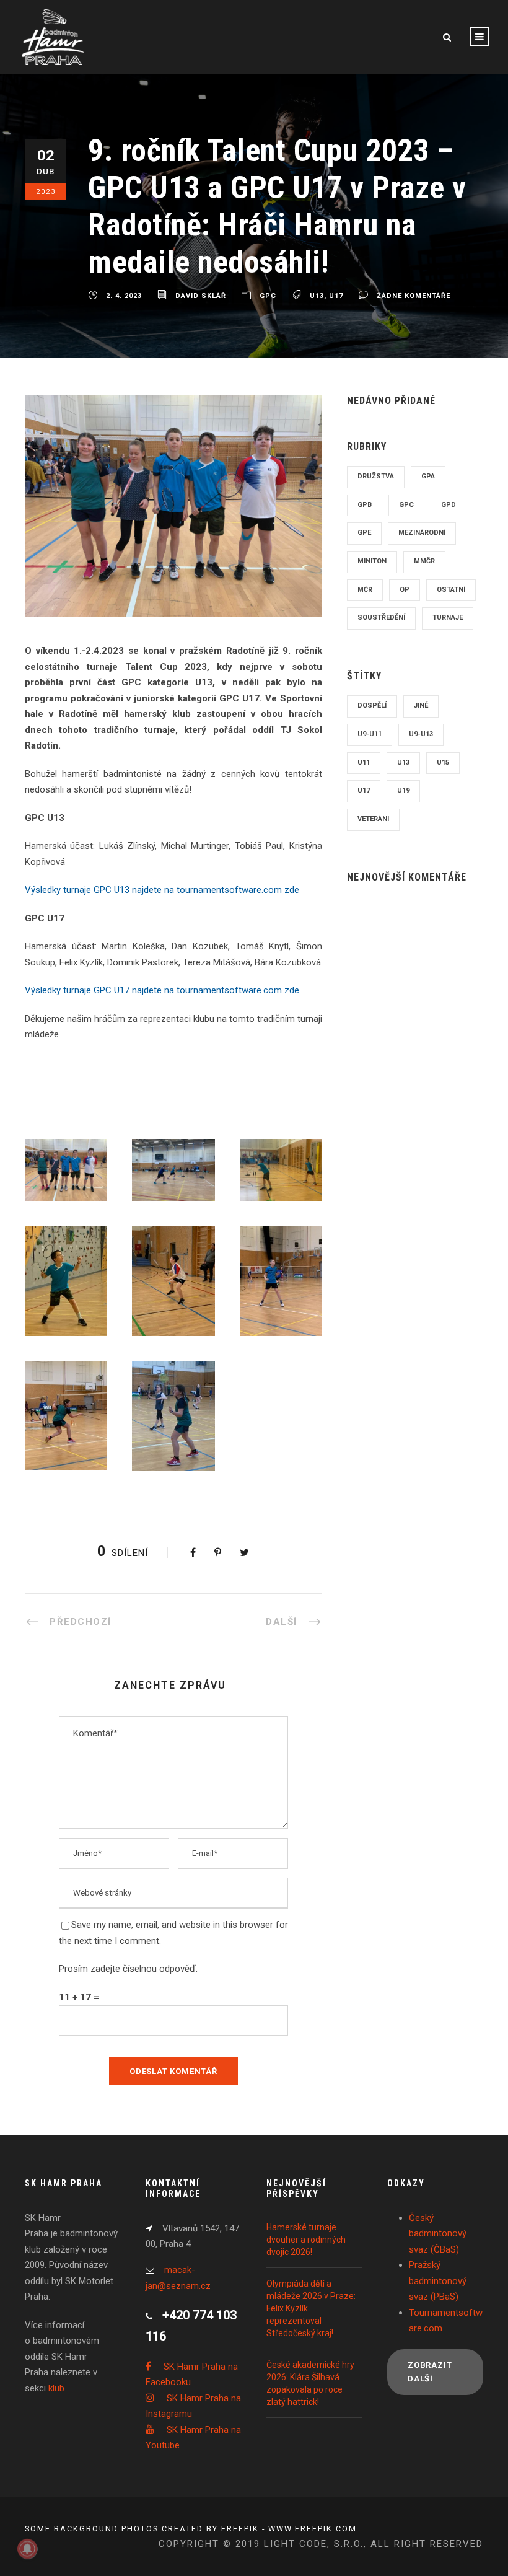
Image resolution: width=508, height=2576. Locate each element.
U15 (443, 763)
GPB (365, 505)
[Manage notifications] (27, 2549)
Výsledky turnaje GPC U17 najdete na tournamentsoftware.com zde (162, 990)
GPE (364, 533)
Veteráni (373, 819)
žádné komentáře (414, 296)
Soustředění (381, 618)
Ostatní (451, 590)
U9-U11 (370, 734)
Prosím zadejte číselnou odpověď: (128, 1969)
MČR (365, 590)
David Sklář (201, 296)
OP (405, 590)
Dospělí (372, 706)
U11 (364, 763)
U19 (403, 790)
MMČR (424, 561)
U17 (336, 296)
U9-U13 (421, 734)
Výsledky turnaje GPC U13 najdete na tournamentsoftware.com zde (162, 890)
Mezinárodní (422, 533)
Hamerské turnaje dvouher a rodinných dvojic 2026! (306, 2240)
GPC (268, 296)
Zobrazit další (430, 2372)
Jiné (421, 706)
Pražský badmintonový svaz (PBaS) (438, 2281)
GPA (428, 476)
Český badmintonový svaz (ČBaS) (438, 2234)
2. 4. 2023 (124, 296)
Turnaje (448, 618)
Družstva (376, 476)
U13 (317, 296)
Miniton (372, 561)
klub (56, 2388)
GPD (449, 505)
